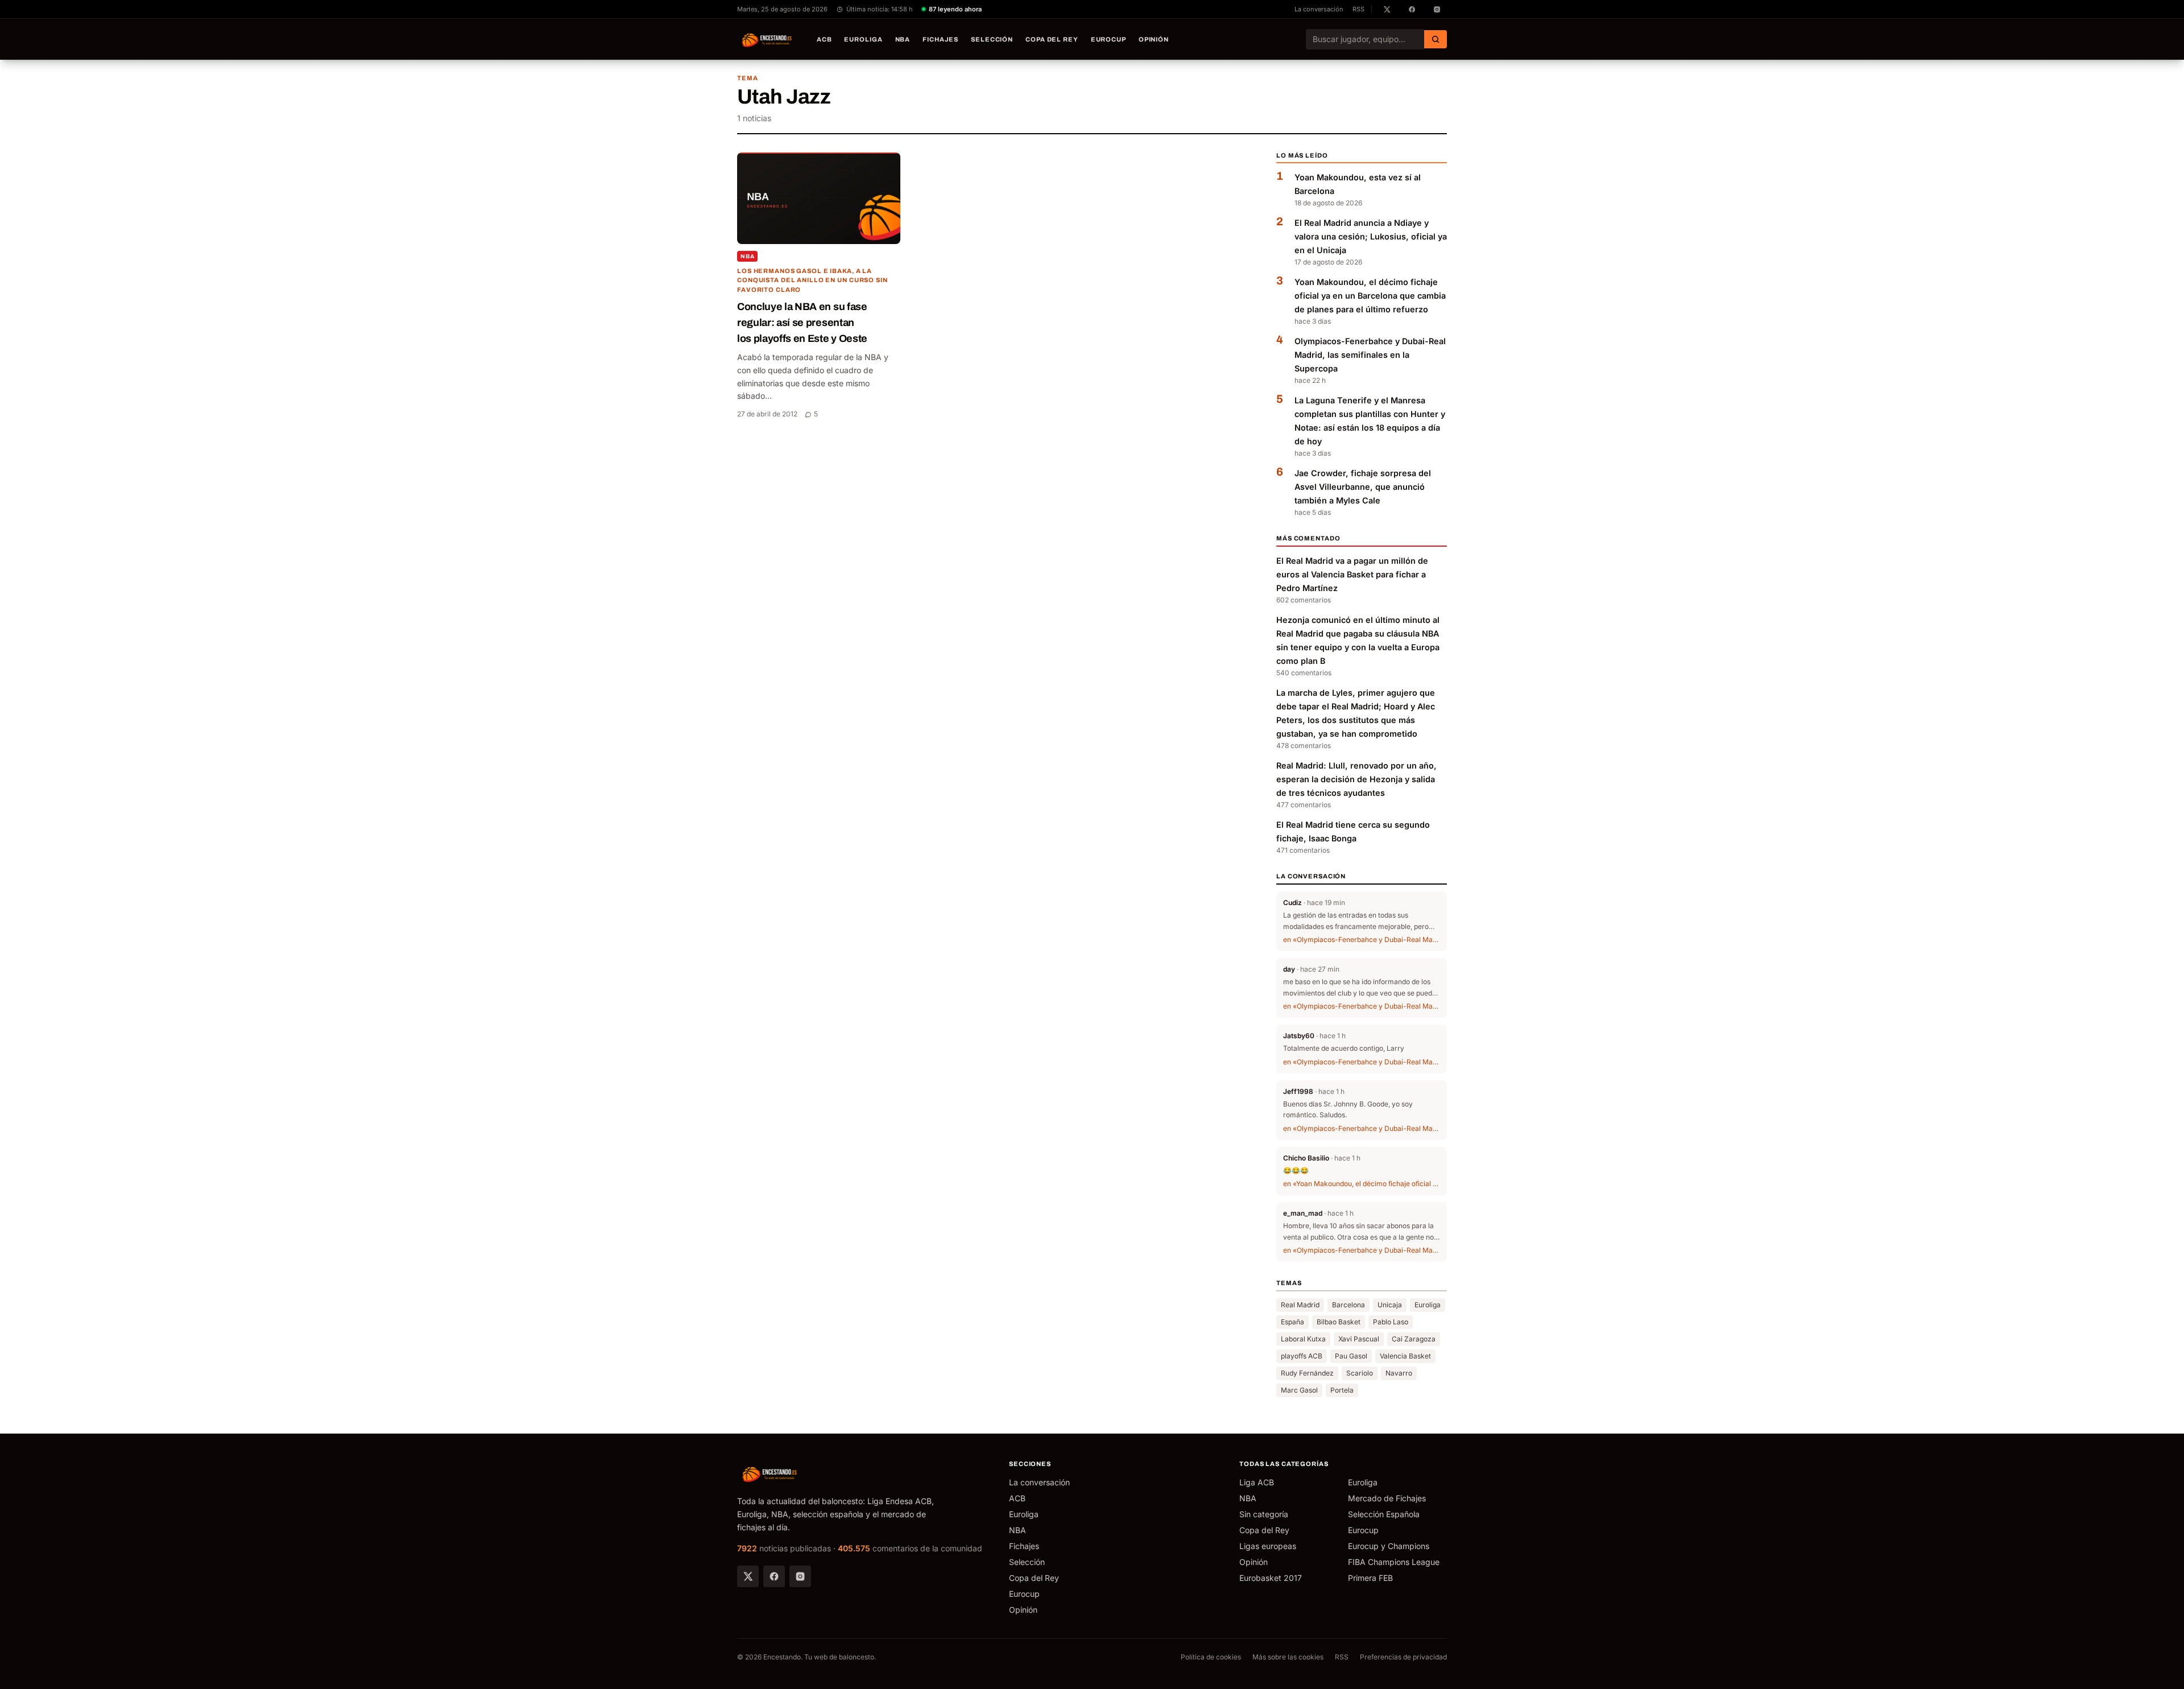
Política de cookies (1211, 1657)
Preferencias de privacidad (1403, 1657)
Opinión (1154, 39)
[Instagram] (800, 1576)
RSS (1358, 9)
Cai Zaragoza (1414, 1339)
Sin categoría (1264, 1514)
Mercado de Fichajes (1387, 1498)
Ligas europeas (1268, 1546)
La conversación (1319, 9)
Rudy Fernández (1307, 1373)
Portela (1342, 1390)
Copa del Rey (1052, 39)
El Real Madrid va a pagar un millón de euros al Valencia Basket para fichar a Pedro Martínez (1352, 574)
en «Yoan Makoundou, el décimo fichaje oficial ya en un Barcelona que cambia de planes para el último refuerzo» (1362, 1184)
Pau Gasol (1351, 1356)
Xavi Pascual (1359, 1339)
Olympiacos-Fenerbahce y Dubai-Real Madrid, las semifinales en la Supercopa (1370, 355)
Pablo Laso (1391, 1322)
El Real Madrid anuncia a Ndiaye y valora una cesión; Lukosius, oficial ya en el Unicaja (1371, 236)
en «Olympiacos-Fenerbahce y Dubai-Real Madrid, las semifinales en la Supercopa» (1362, 940)
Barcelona (1349, 1305)
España (1292, 1322)
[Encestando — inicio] (767, 39)
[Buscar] (1436, 39)
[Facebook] (774, 1576)
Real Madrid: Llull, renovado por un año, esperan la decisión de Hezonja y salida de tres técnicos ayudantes (1356, 779)
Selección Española (1384, 1514)
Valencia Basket (1405, 1356)
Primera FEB (1370, 1578)
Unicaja (1390, 1305)
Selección (992, 39)
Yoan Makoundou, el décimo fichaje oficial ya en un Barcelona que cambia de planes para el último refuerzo (1370, 296)
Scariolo (1360, 1373)
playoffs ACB (1302, 1356)
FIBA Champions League (1394, 1562)
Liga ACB (1257, 1482)
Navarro (1399, 1373)
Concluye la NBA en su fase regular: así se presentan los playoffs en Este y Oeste (802, 323)
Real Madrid (1300, 1305)
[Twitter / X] (748, 1576)
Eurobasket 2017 (1271, 1578)
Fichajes (940, 39)
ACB (824, 39)
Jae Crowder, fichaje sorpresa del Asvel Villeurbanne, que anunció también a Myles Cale (1363, 487)
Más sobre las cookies (1288, 1657)
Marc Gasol (1299, 1390)
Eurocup (1108, 39)
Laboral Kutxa (1303, 1339)
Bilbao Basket (1339, 1322)
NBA (903, 39)
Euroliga (863, 39)
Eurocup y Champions (1389, 1546)
